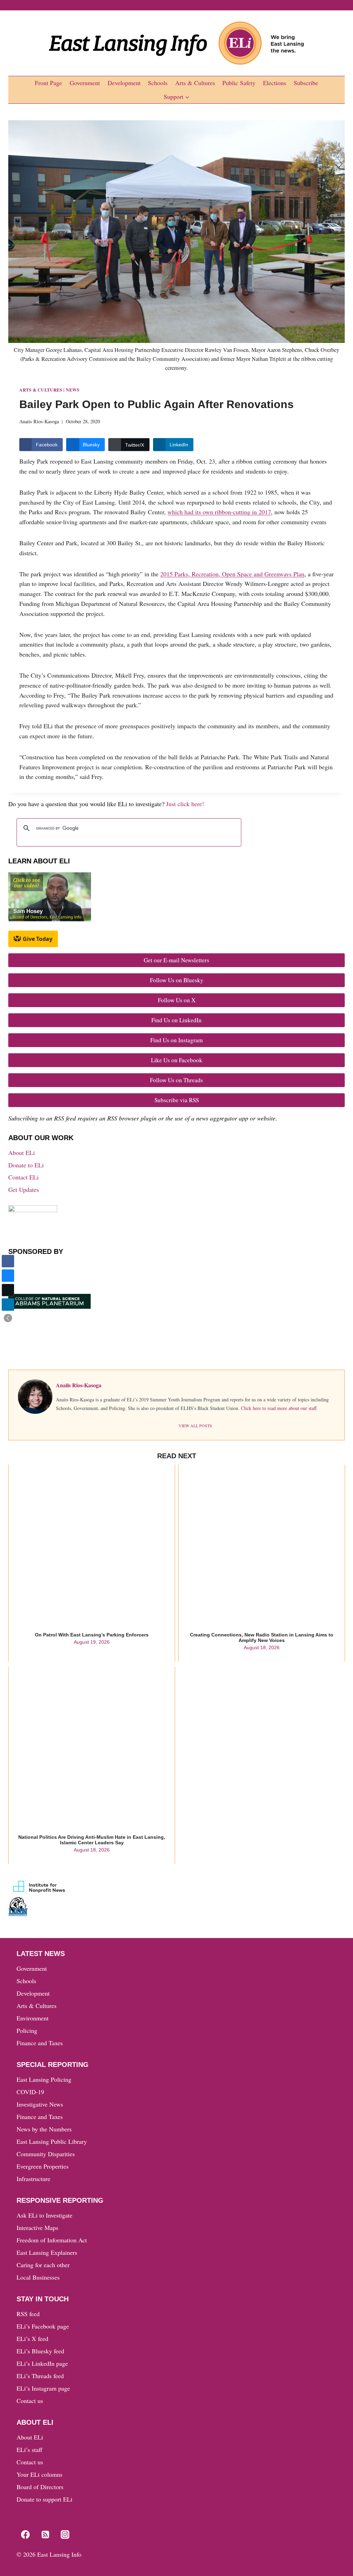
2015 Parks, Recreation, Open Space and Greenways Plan (232, 574)
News (73, 390)
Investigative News (40, 2104)
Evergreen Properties (43, 2166)
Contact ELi (23, 1177)
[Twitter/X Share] (8, 1290)
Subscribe (306, 83)
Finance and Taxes (40, 2043)
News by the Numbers (44, 2129)
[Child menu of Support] (177, 97)
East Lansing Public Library (52, 2141)
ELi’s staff (29, 2450)
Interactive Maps (37, 2228)
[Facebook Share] (8, 1261)
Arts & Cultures (195, 83)
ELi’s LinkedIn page (42, 2363)
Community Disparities (46, 2154)
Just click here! (185, 804)
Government (85, 83)
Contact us (30, 2401)
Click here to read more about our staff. (279, 1408)
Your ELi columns (39, 2474)
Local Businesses (38, 2277)
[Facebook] (25, 2535)
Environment (33, 2018)
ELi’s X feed (32, 2339)
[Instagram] (65, 2535)
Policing (27, 2030)
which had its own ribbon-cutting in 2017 (219, 512)
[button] (8, 1318)
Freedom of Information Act (52, 2240)
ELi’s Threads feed (40, 2376)
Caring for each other (43, 2265)
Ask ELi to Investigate (44, 2215)
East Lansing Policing (44, 2079)
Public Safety (239, 83)
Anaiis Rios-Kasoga (39, 421)
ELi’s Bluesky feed (40, 2351)
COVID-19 (30, 2092)
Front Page (48, 83)
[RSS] (45, 2535)
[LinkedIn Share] (8, 1305)
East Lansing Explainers (47, 2252)
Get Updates (24, 1189)
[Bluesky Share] (8, 1276)
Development (124, 83)
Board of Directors (40, 2487)
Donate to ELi (26, 1165)
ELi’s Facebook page (43, 2326)
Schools (158, 83)
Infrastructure (33, 2179)
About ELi (22, 1153)
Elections (275, 83)
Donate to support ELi (44, 2499)
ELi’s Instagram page (43, 2388)
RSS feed (28, 2314)
